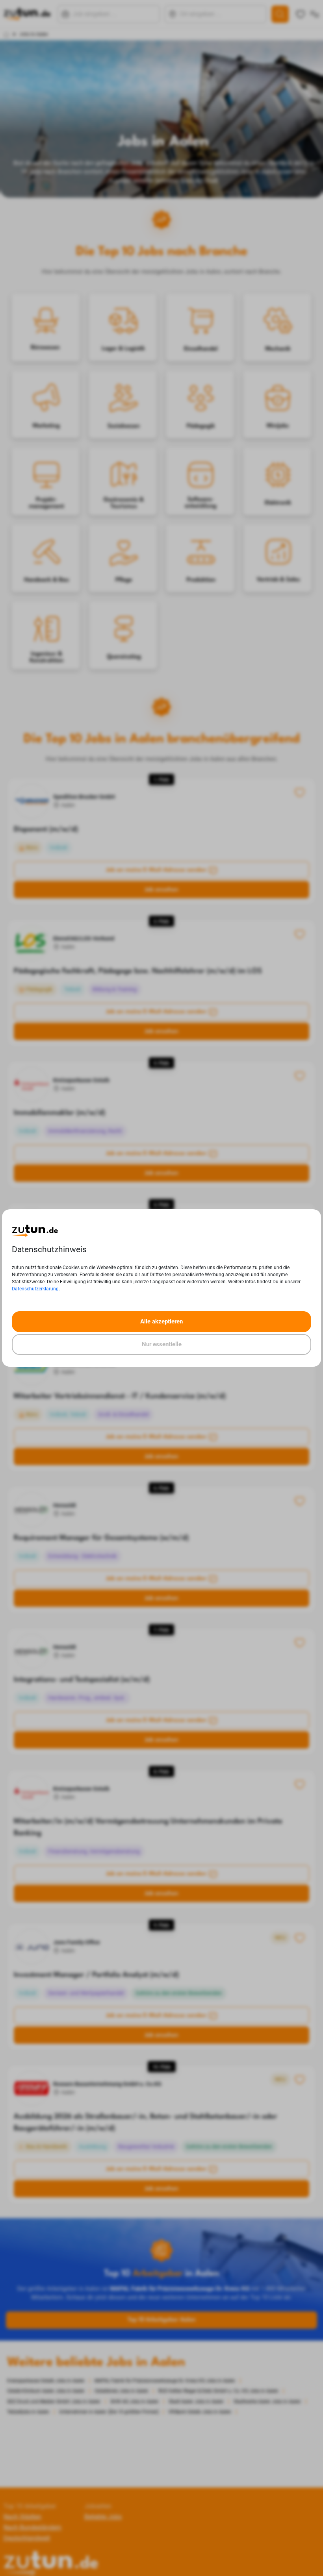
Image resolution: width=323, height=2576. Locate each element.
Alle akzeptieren (161, 1321)
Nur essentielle (162, 1344)
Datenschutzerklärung (35, 1289)
